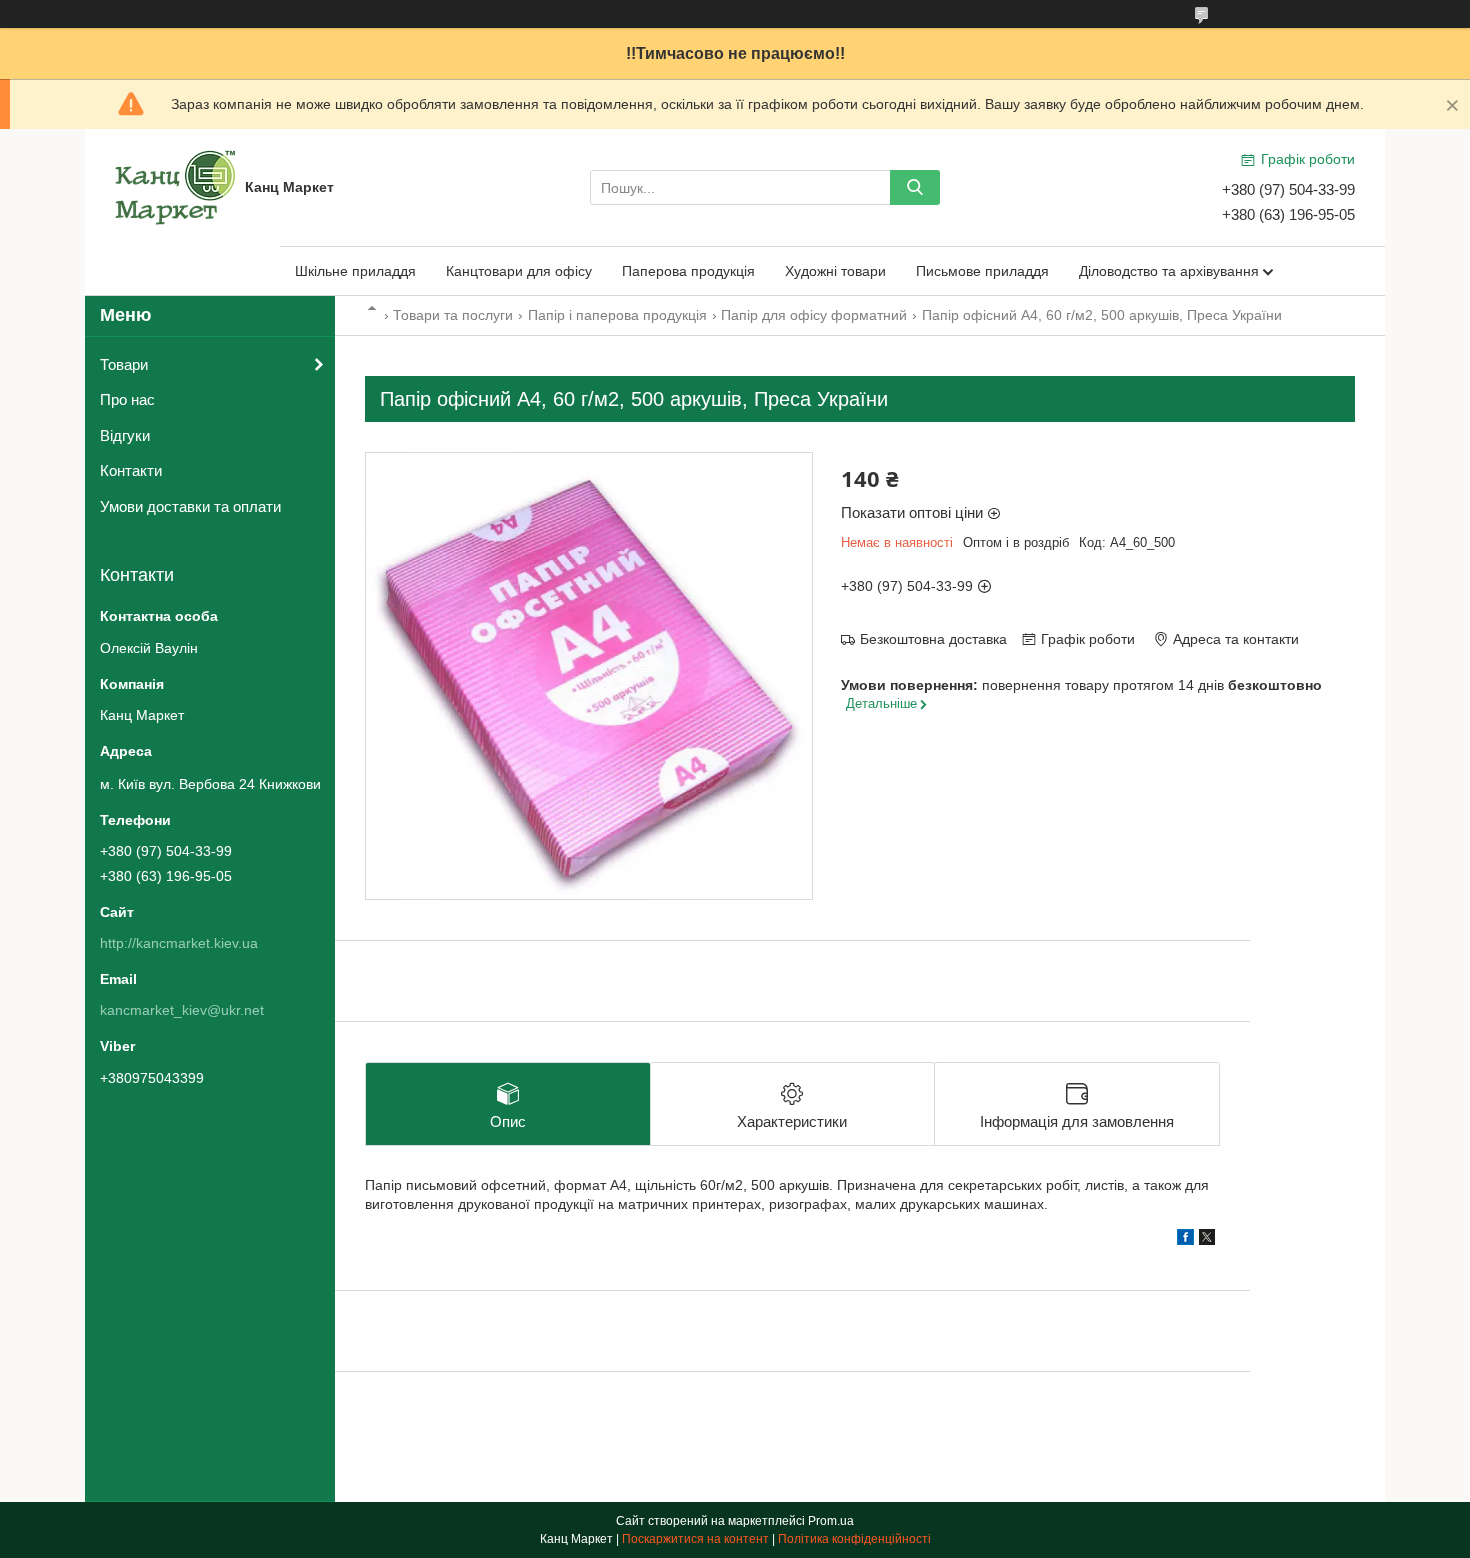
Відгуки (125, 435)
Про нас (127, 399)
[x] (1207, 1240)
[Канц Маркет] (175, 186)
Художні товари (835, 271)
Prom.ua (831, 1521)
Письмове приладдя (982, 271)
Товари (124, 364)
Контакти (131, 470)
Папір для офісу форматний (814, 315)
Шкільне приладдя (355, 271)
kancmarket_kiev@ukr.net (182, 1010)
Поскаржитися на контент (695, 1539)
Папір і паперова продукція (617, 315)
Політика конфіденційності (854, 1539)
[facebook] (1185, 1240)
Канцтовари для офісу (519, 271)
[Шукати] (915, 187)
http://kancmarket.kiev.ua (179, 943)
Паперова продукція (688, 271)
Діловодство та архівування (1169, 271)
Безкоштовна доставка (933, 639)
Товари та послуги (453, 315)
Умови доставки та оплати (190, 506)
